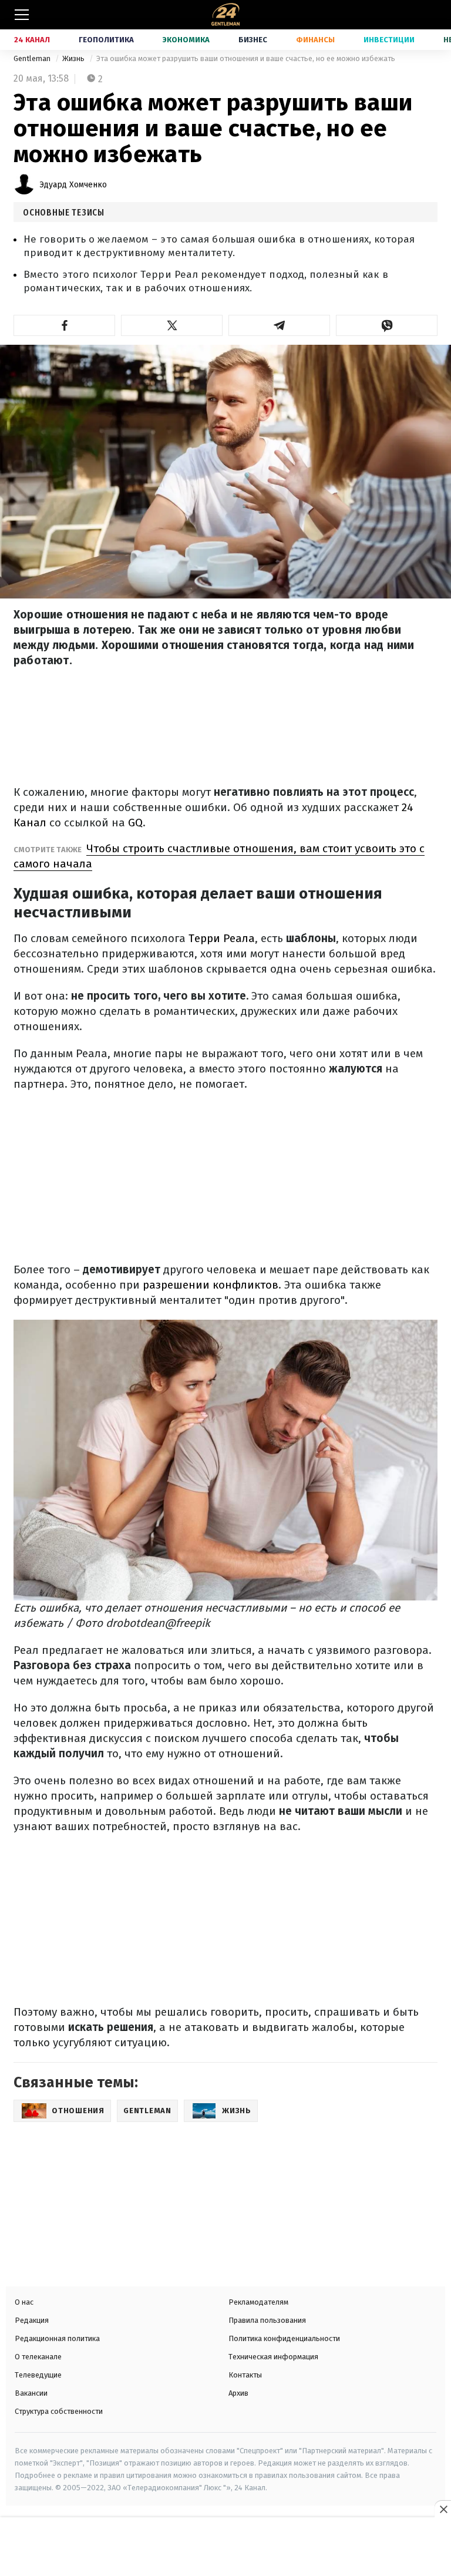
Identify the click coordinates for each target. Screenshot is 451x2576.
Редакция (32, 2320)
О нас (24, 2302)
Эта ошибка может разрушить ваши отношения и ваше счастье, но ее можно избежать (246, 58)
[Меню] (22, 15)
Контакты (245, 2375)
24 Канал (32, 40)
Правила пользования (267, 2320)
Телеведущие (38, 2375)
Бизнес (253, 40)
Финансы (315, 40)
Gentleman (33, 58)
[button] (64, 325)
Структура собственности (59, 2411)
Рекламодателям (258, 2302)
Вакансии (31, 2393)
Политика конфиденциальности (284, 2338)
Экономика (186, 40)
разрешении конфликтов (211, 1285)
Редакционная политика (57, 2338)
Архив (238, 2393)
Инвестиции (389, 40)
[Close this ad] (443, 2509)
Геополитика (106, 40)
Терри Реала (222, 938)
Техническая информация (273, 2357)
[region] (225, 2548)
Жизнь (74, 58)
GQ (135, 823)
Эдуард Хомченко (73, 185)
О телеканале (38, 2357)
